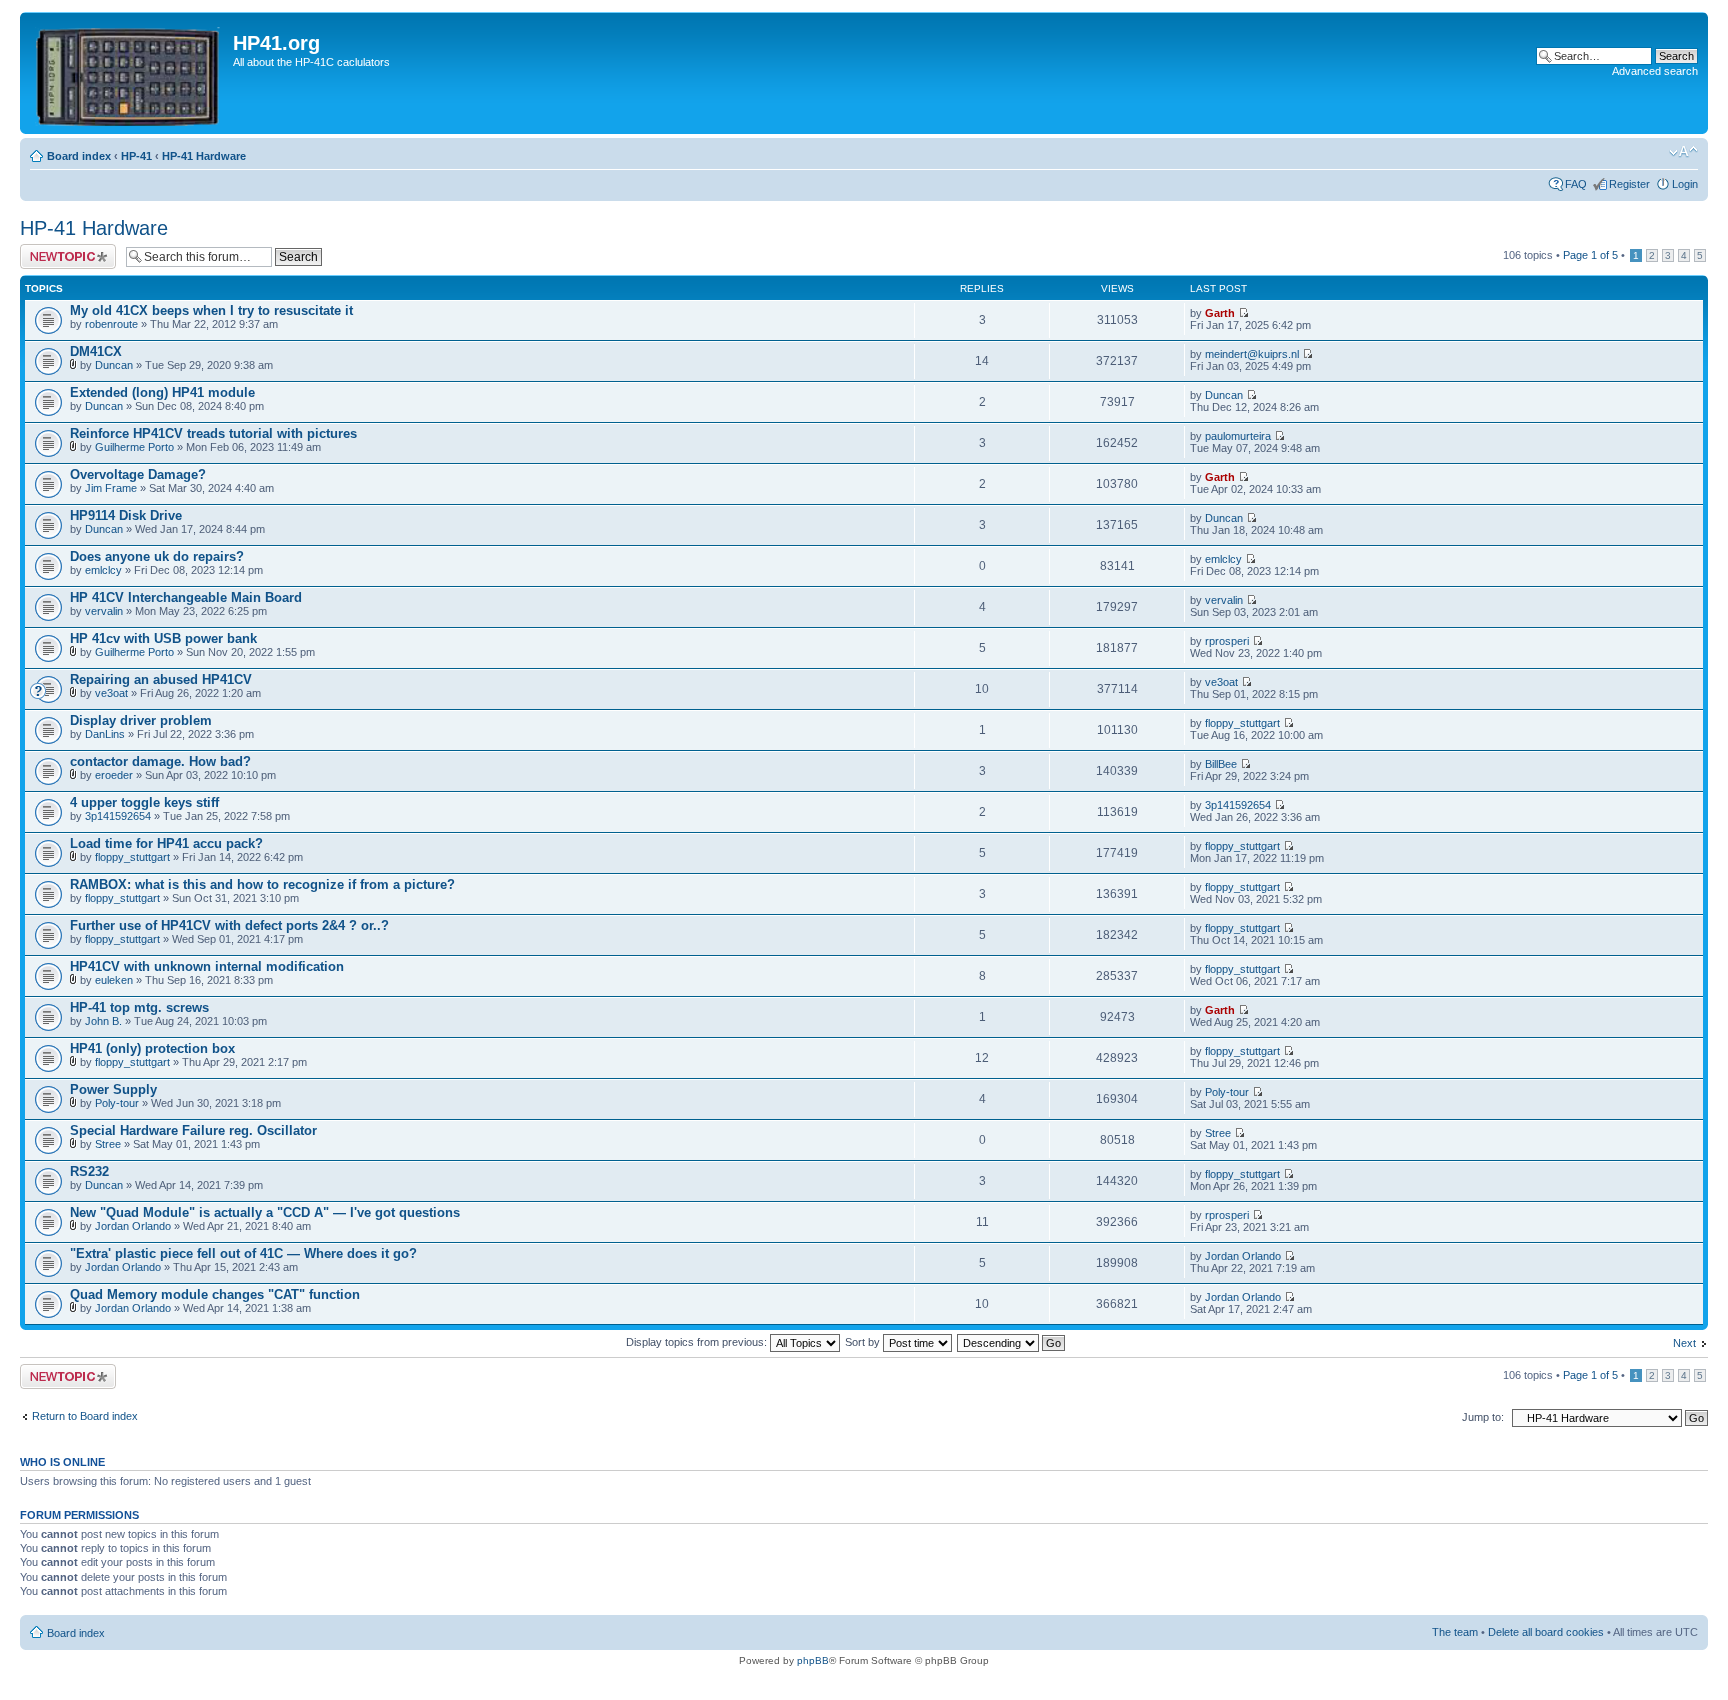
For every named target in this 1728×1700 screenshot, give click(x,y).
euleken (114, 980)
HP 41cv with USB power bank (163, 638)
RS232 (89, 1171)
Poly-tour (117, 1103)
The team (1455, 1632)
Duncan (114, 365)
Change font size (1683, 152)
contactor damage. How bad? (160, 761)
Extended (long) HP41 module (162, 392)
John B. (103, 1021)
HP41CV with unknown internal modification (207, 966)
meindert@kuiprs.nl (1252, 354)
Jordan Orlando (133, 1226)
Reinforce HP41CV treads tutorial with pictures (213, 433)
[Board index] (129, 73)
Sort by (864, 1342)
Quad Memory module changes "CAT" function (215, 1294)
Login (1685, 184)
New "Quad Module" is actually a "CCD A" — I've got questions (265, 1212)
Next (1684, 1343)
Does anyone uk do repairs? (157, 556)
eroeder (114, 775)
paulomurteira (1238, 436)
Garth (1220, 313)
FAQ (1576, 184)
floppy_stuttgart (1242, 723)
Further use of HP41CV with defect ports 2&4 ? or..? (229, 925)
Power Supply (113, 1089)
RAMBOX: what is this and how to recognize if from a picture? (262, 884)
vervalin (104, 611)
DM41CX (96, 351)
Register (1629, 184)
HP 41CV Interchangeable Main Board (186, 597)
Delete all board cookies (1546, 1632)
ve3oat (111, 693)
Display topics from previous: (698, 1342)
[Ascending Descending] (1012, 1342)
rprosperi (1227, 641)
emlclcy (103, 570)
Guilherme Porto (134, 447)
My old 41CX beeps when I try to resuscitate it (211, 310)
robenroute (111, 324)
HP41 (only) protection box (152, 1048)
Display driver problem (141, 720)
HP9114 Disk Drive (126, 515)
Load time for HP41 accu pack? (166, 843)
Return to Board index (85, 1416)
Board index (79, 156)
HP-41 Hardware (204, 156)
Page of (1590, 255)
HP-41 (136, 156)
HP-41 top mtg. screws (139, 1007)
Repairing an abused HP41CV (161, 679)
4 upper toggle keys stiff (144, 802)
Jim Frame (111, 488)
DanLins (105, 734)
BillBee (1221, 764)
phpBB (813, 1660)
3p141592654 (118, 816)
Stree (108, 1144)
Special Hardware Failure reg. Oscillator (193, 1130)
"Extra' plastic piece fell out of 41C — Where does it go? (243, 1253)
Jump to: (1483, 1417)
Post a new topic (60, 250)
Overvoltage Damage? (138, 474)
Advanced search (1655, 71)
